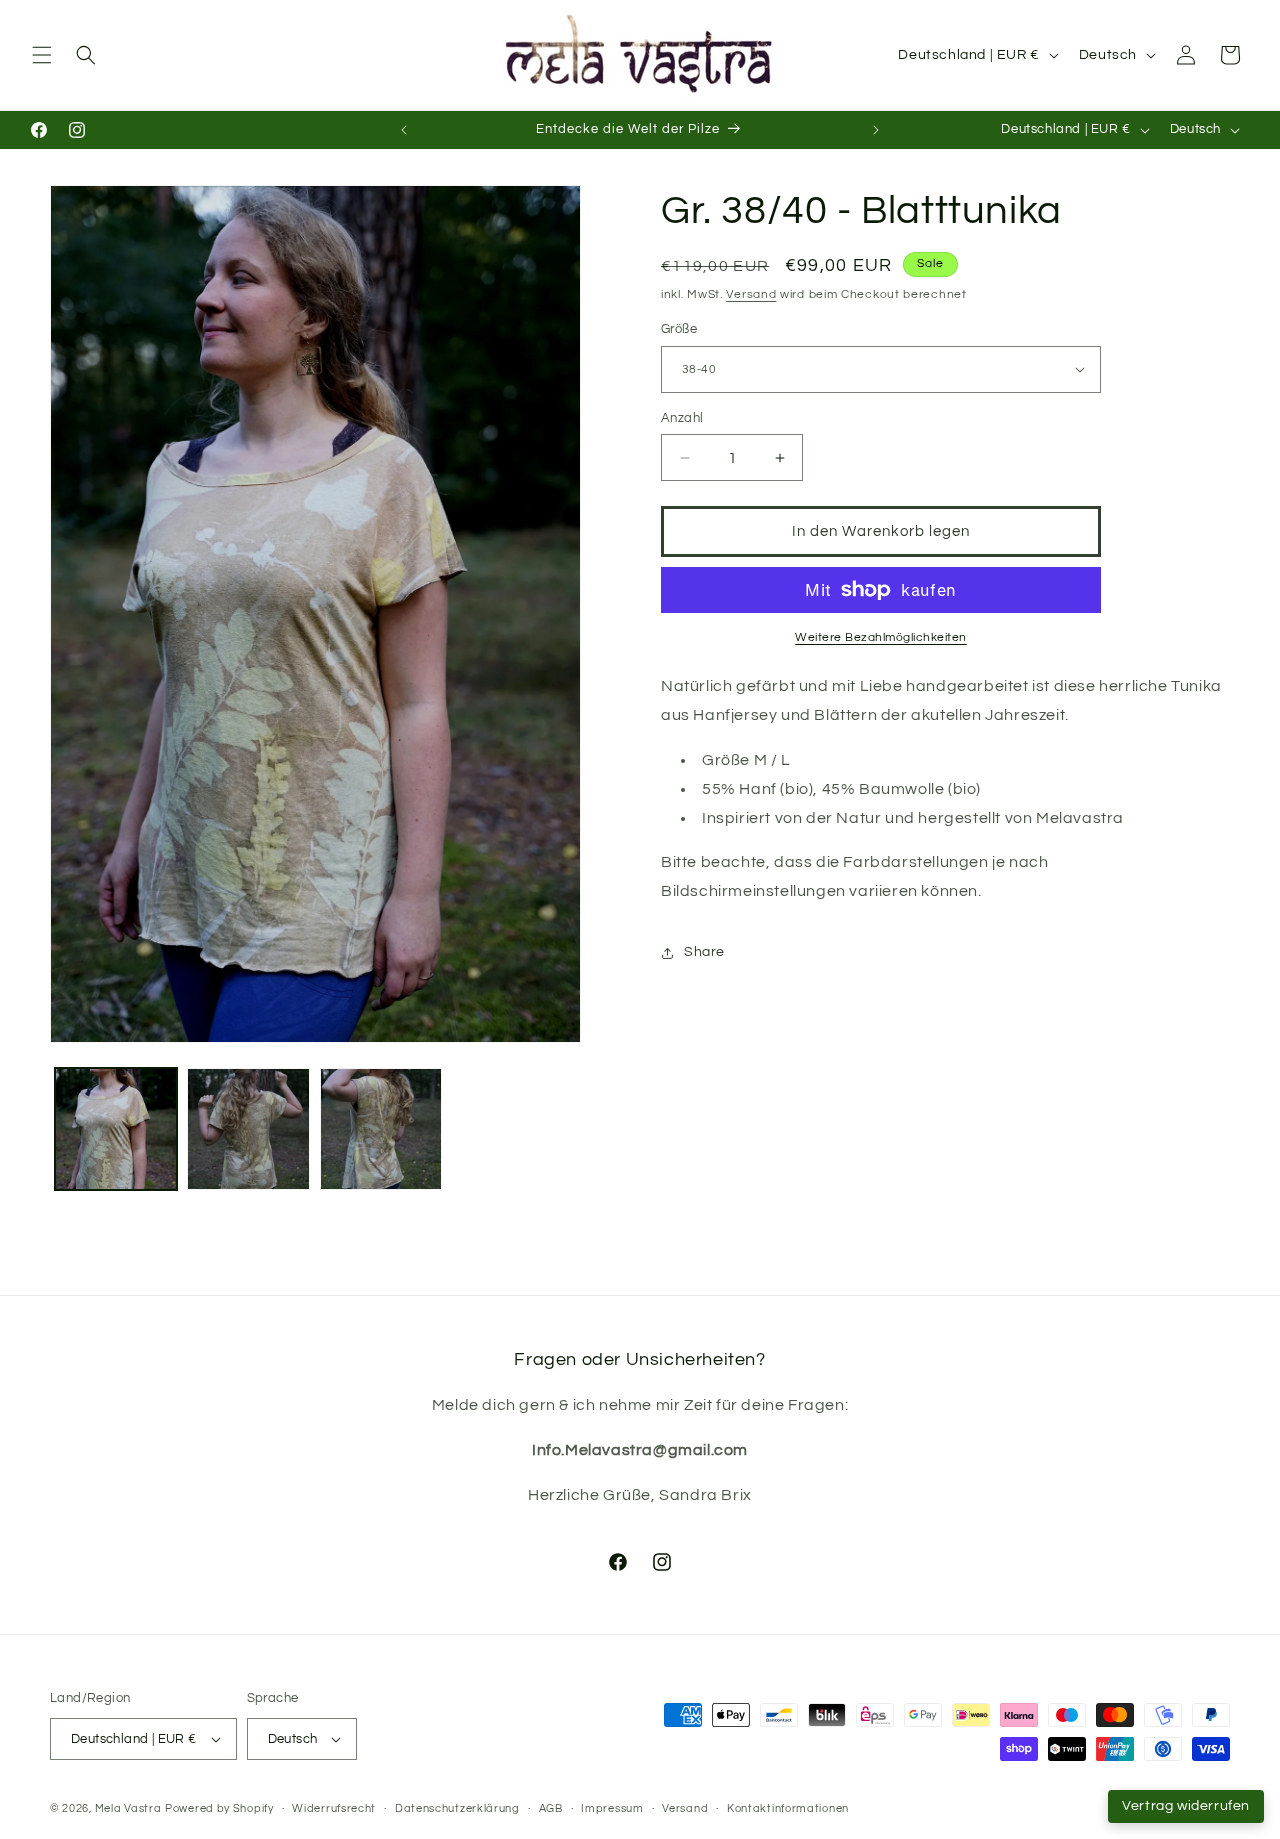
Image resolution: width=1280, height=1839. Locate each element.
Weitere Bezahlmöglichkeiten (881, 637)
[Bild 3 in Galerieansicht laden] (381, 1129)
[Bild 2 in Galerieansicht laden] (248, 1129)
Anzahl (682, 418)
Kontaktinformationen (788, 1808)
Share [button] (704, 952)
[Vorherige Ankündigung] (404, 130)
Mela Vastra (128, 1808)
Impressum (612, 1808)
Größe (679, 329)
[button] (42, 55)
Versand (751, 294)
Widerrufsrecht (334, 1808)
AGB (551, 1808)
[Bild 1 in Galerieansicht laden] (116, 1129)
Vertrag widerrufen (1186, 1806)
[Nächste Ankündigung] (876, 130)
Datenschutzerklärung (457, 1808)
